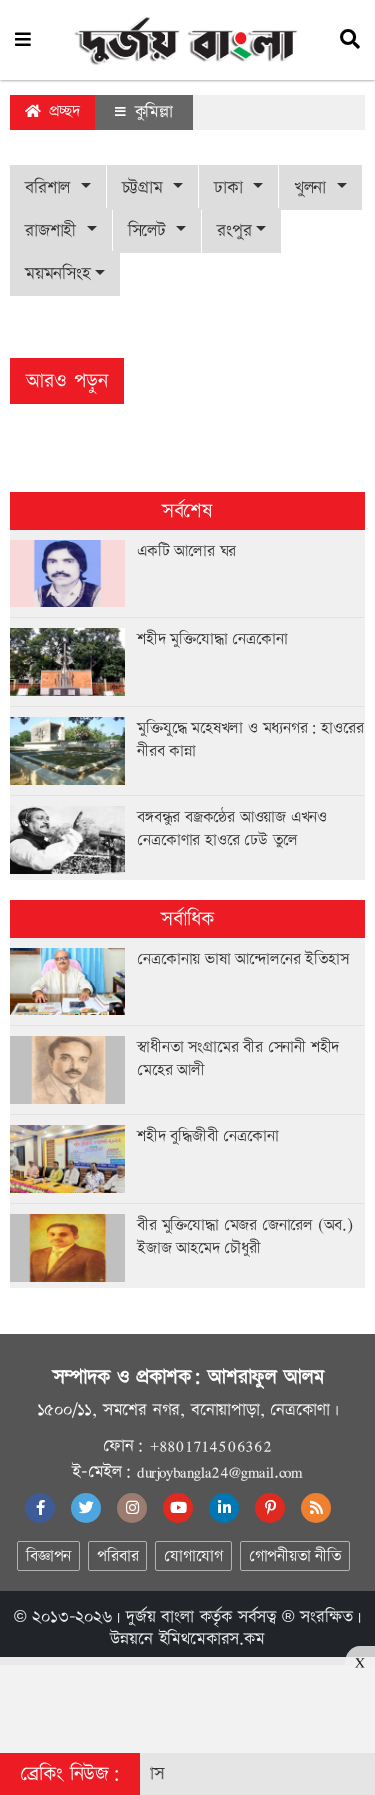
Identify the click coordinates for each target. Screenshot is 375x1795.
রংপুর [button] (234, 230)
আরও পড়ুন (67, 381)
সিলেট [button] (150, 230)
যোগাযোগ (193, 1556)
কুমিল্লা (151, 112)
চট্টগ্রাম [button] (145, 187)
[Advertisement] (188, 1702)
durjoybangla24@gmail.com (220, 1472)
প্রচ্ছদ (62, 111)
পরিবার (117, 1556)
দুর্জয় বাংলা (160, 1617)
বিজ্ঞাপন (48, 1556)
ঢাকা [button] (231, 187)
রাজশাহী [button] (53, 230)
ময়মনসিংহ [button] (58, 273)
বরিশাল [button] (50, 187)
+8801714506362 (210, 1446)
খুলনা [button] (313, 187)
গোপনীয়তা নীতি (295, 1556)
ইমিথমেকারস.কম (212, 1639)
